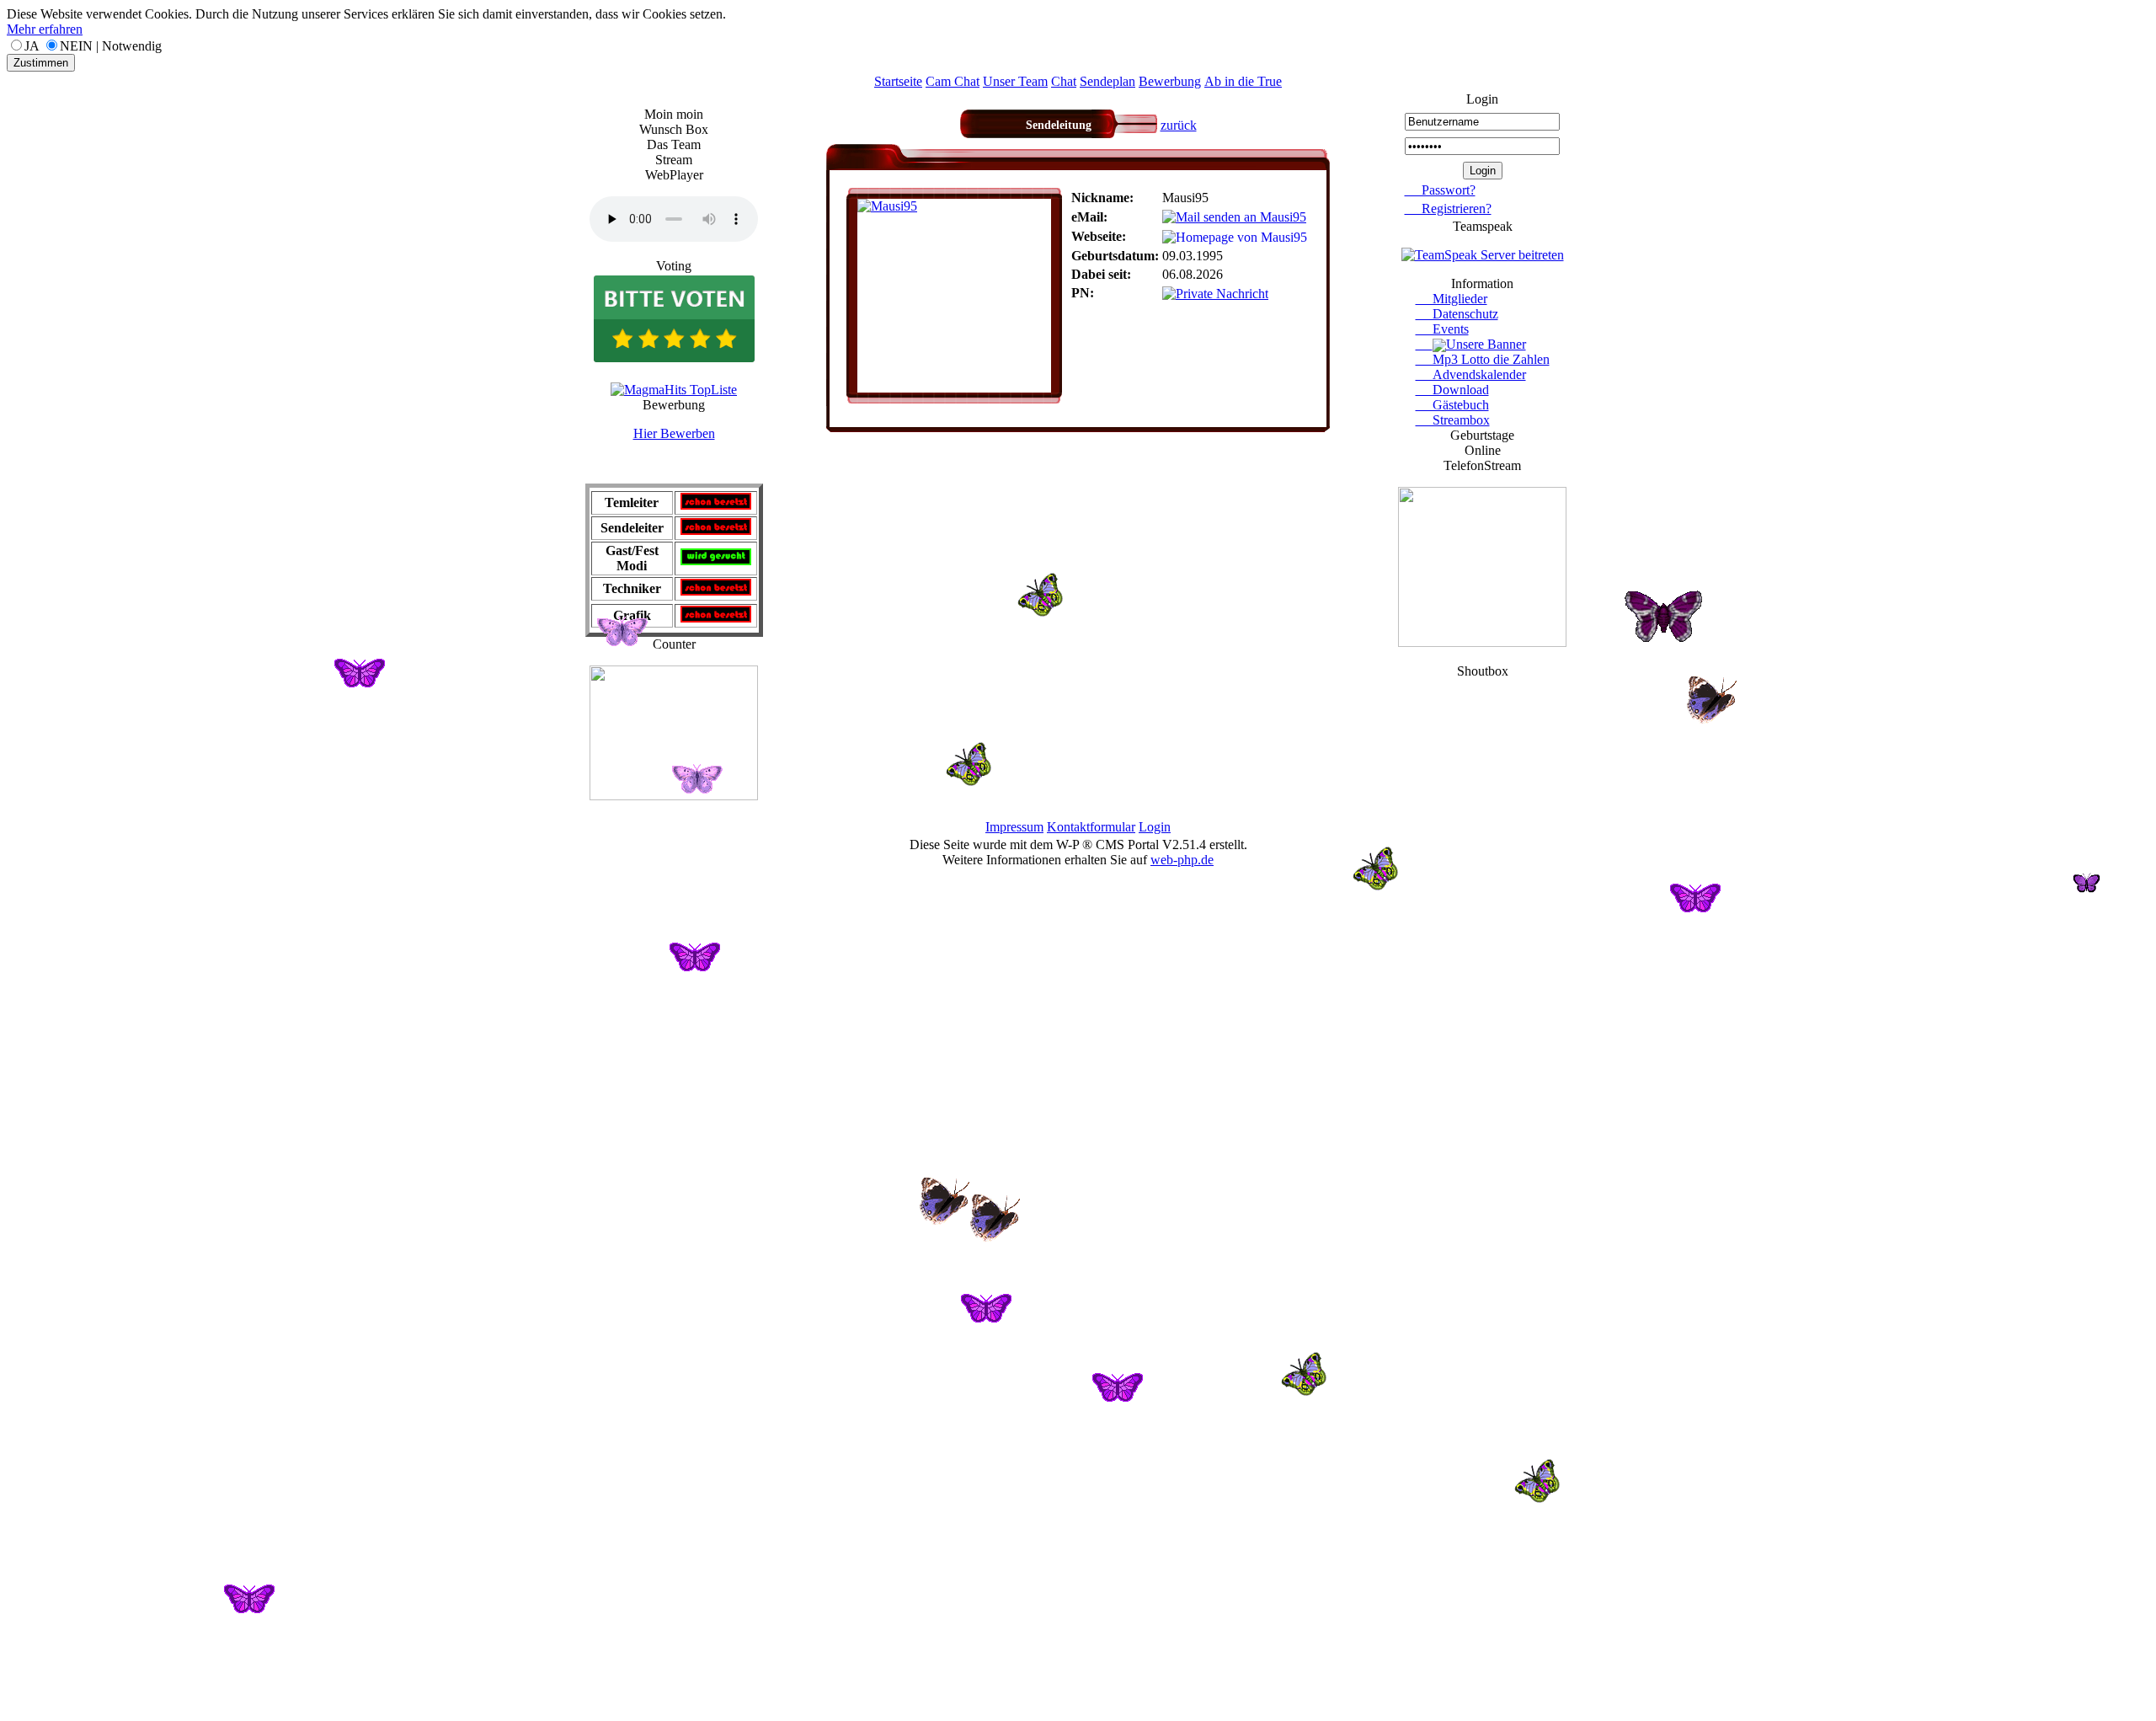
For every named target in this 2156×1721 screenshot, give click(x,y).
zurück (1179, 125)
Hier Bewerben (674, 433)
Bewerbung (1170, 81)
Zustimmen (41, 63)
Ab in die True (1243, 81)
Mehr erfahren (45, 29)
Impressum (1014, 827)
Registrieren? (1448, 208)
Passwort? (1440, 190)
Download (1452, 390)
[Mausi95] (887, 206)
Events (1442, 329)
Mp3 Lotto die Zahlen (1483, 359)
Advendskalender (1471, 374)
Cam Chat (953, 81)
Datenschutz (1457, 314)
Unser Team (1015, 81)
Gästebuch (1452, 405)
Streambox (1453, 420)
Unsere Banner (1486, 344)
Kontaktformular (1091, 827)
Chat (1064, 81)
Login (1155, 827)
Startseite (898, 81)
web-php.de (1182, 860)
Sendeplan (1107, 81)
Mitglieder (1452, 299)
